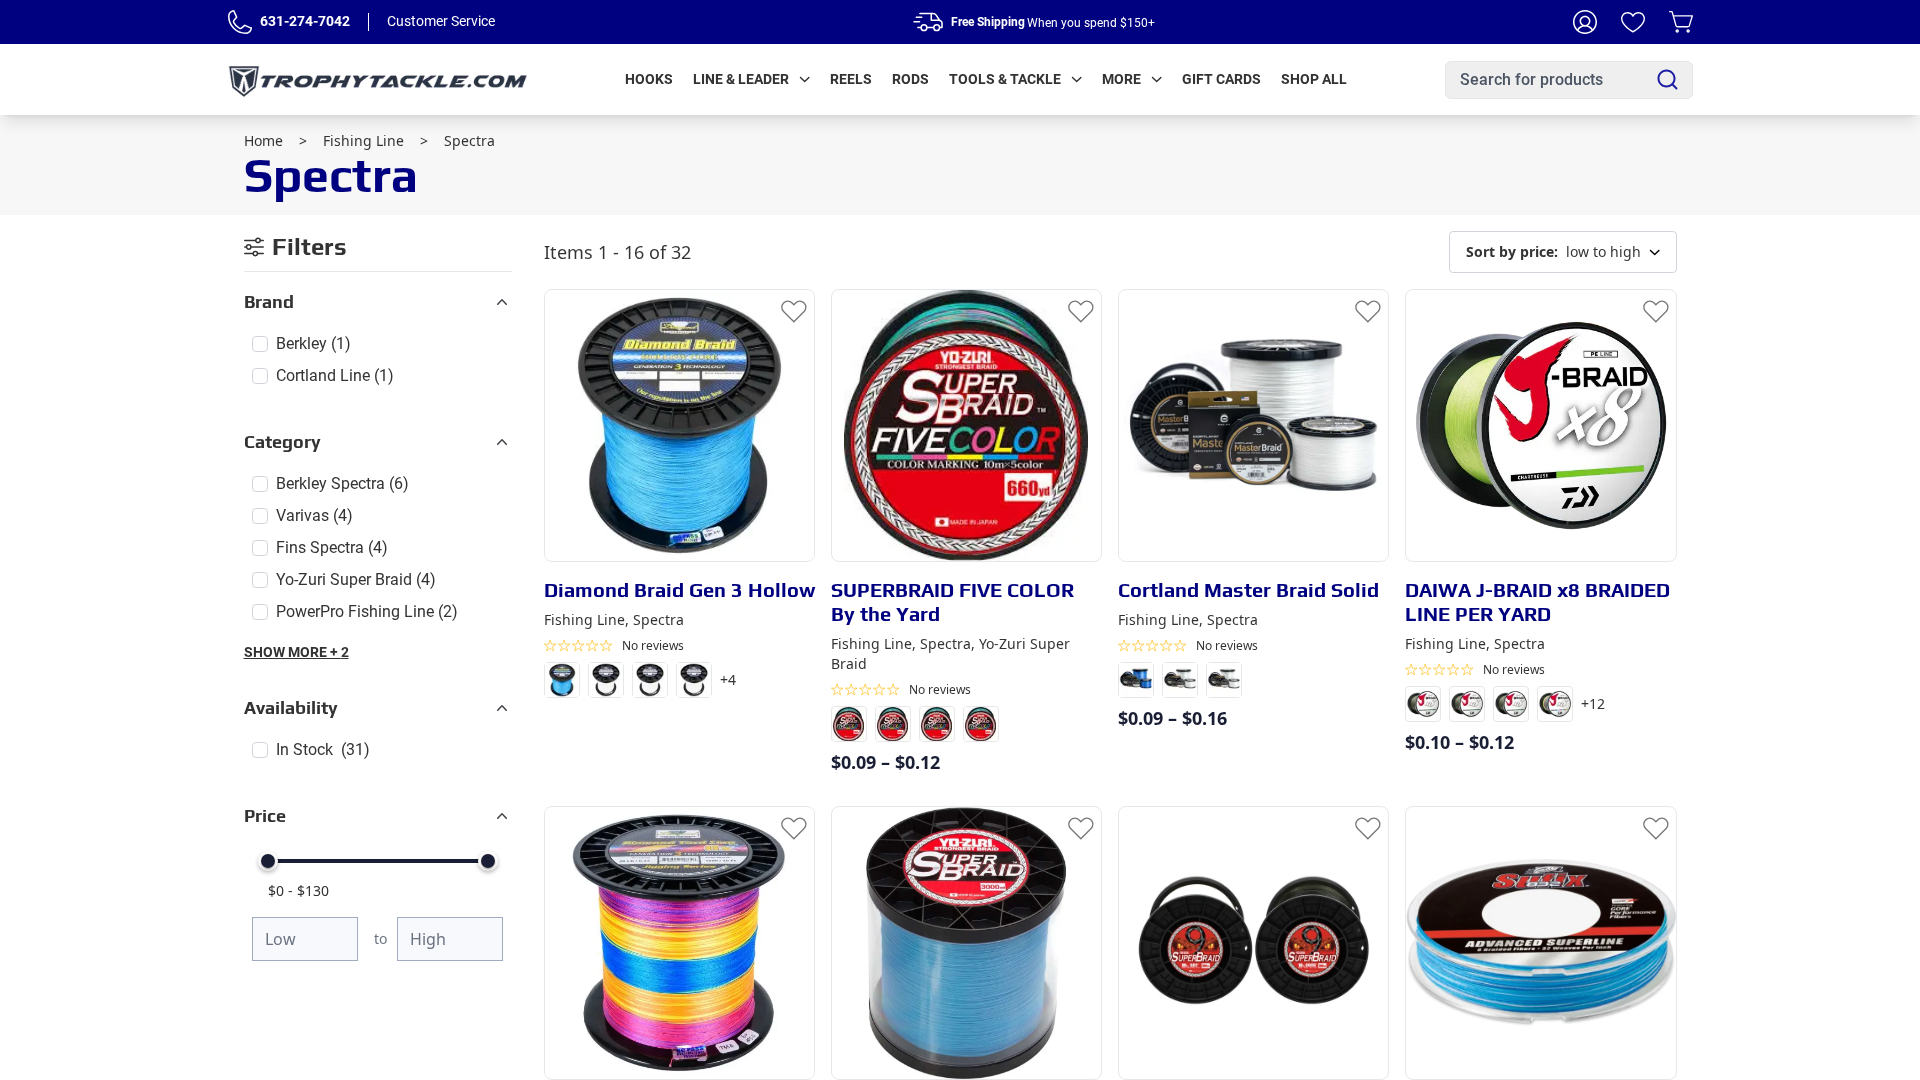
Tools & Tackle (1005, 79)
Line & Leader (741, 79)
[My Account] (1585, 22)
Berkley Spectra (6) (342, 483)
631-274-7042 (305, 21)
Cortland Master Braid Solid (1248, 589)
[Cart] (1681, 22)
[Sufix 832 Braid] (1540, 942)
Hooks (649, 79)
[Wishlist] (1633, 22)
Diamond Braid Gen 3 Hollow (679, 589)
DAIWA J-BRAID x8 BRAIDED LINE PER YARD (1537, 601)
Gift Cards (1221, 79)
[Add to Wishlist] (794, 310)
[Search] (1667, 79)
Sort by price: (1512, 251)
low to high (1553, 251)
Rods (910, 79)
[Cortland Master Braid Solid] (1253, 425)
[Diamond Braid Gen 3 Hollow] (679, 425)
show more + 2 (296, 652)
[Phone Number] (240, 22)
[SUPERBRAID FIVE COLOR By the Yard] (966, 425)
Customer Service (441, 21)
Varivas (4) (314, 515)
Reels (851, 79)
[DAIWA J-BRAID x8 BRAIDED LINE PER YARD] (1540, 425)
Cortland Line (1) (335, 375)
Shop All (1314, 79)
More (1121, 79)
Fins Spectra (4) (332, 547)
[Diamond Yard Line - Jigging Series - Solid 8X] (679, 942)
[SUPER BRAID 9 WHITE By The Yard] (1253, 942)
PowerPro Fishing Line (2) (367, 611)
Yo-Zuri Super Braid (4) (356, 579)
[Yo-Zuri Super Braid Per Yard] (966, 942)
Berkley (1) (313, 343)
